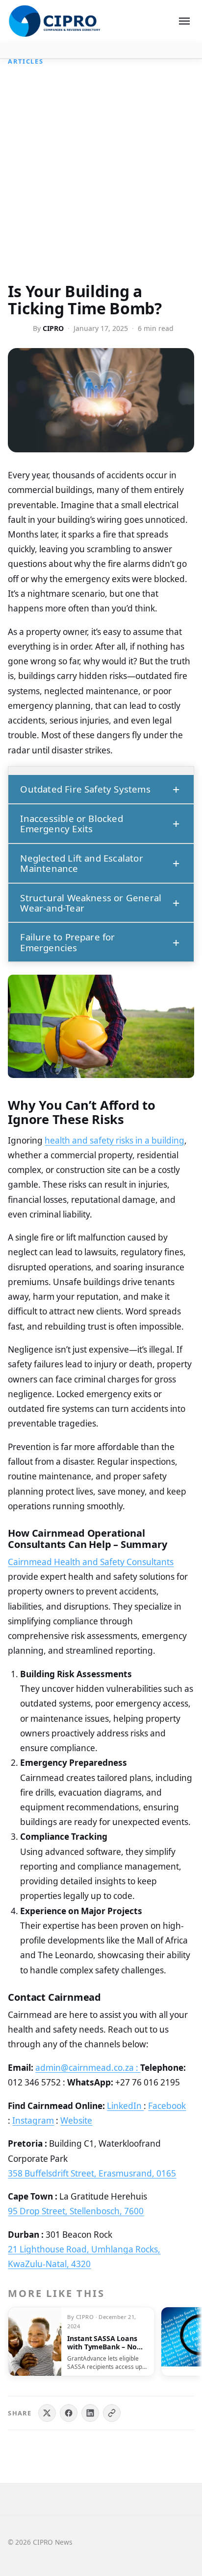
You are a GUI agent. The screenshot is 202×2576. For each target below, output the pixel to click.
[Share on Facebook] (69, 2413)
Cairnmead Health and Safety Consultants (91, 1562)
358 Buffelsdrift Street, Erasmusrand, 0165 (92, 2173)
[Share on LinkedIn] (90, 2413)
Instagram (33, 2120)
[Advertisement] (101, 177)
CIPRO (53, 328)
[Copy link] (112, 2413)
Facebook (167, 2106)
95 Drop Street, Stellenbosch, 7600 (76, 2211)
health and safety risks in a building (114, 1140)
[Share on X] (47, 2413)
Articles (25, 61)
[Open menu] (184, 21)
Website (76, 2120)
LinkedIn (125, 2106)
